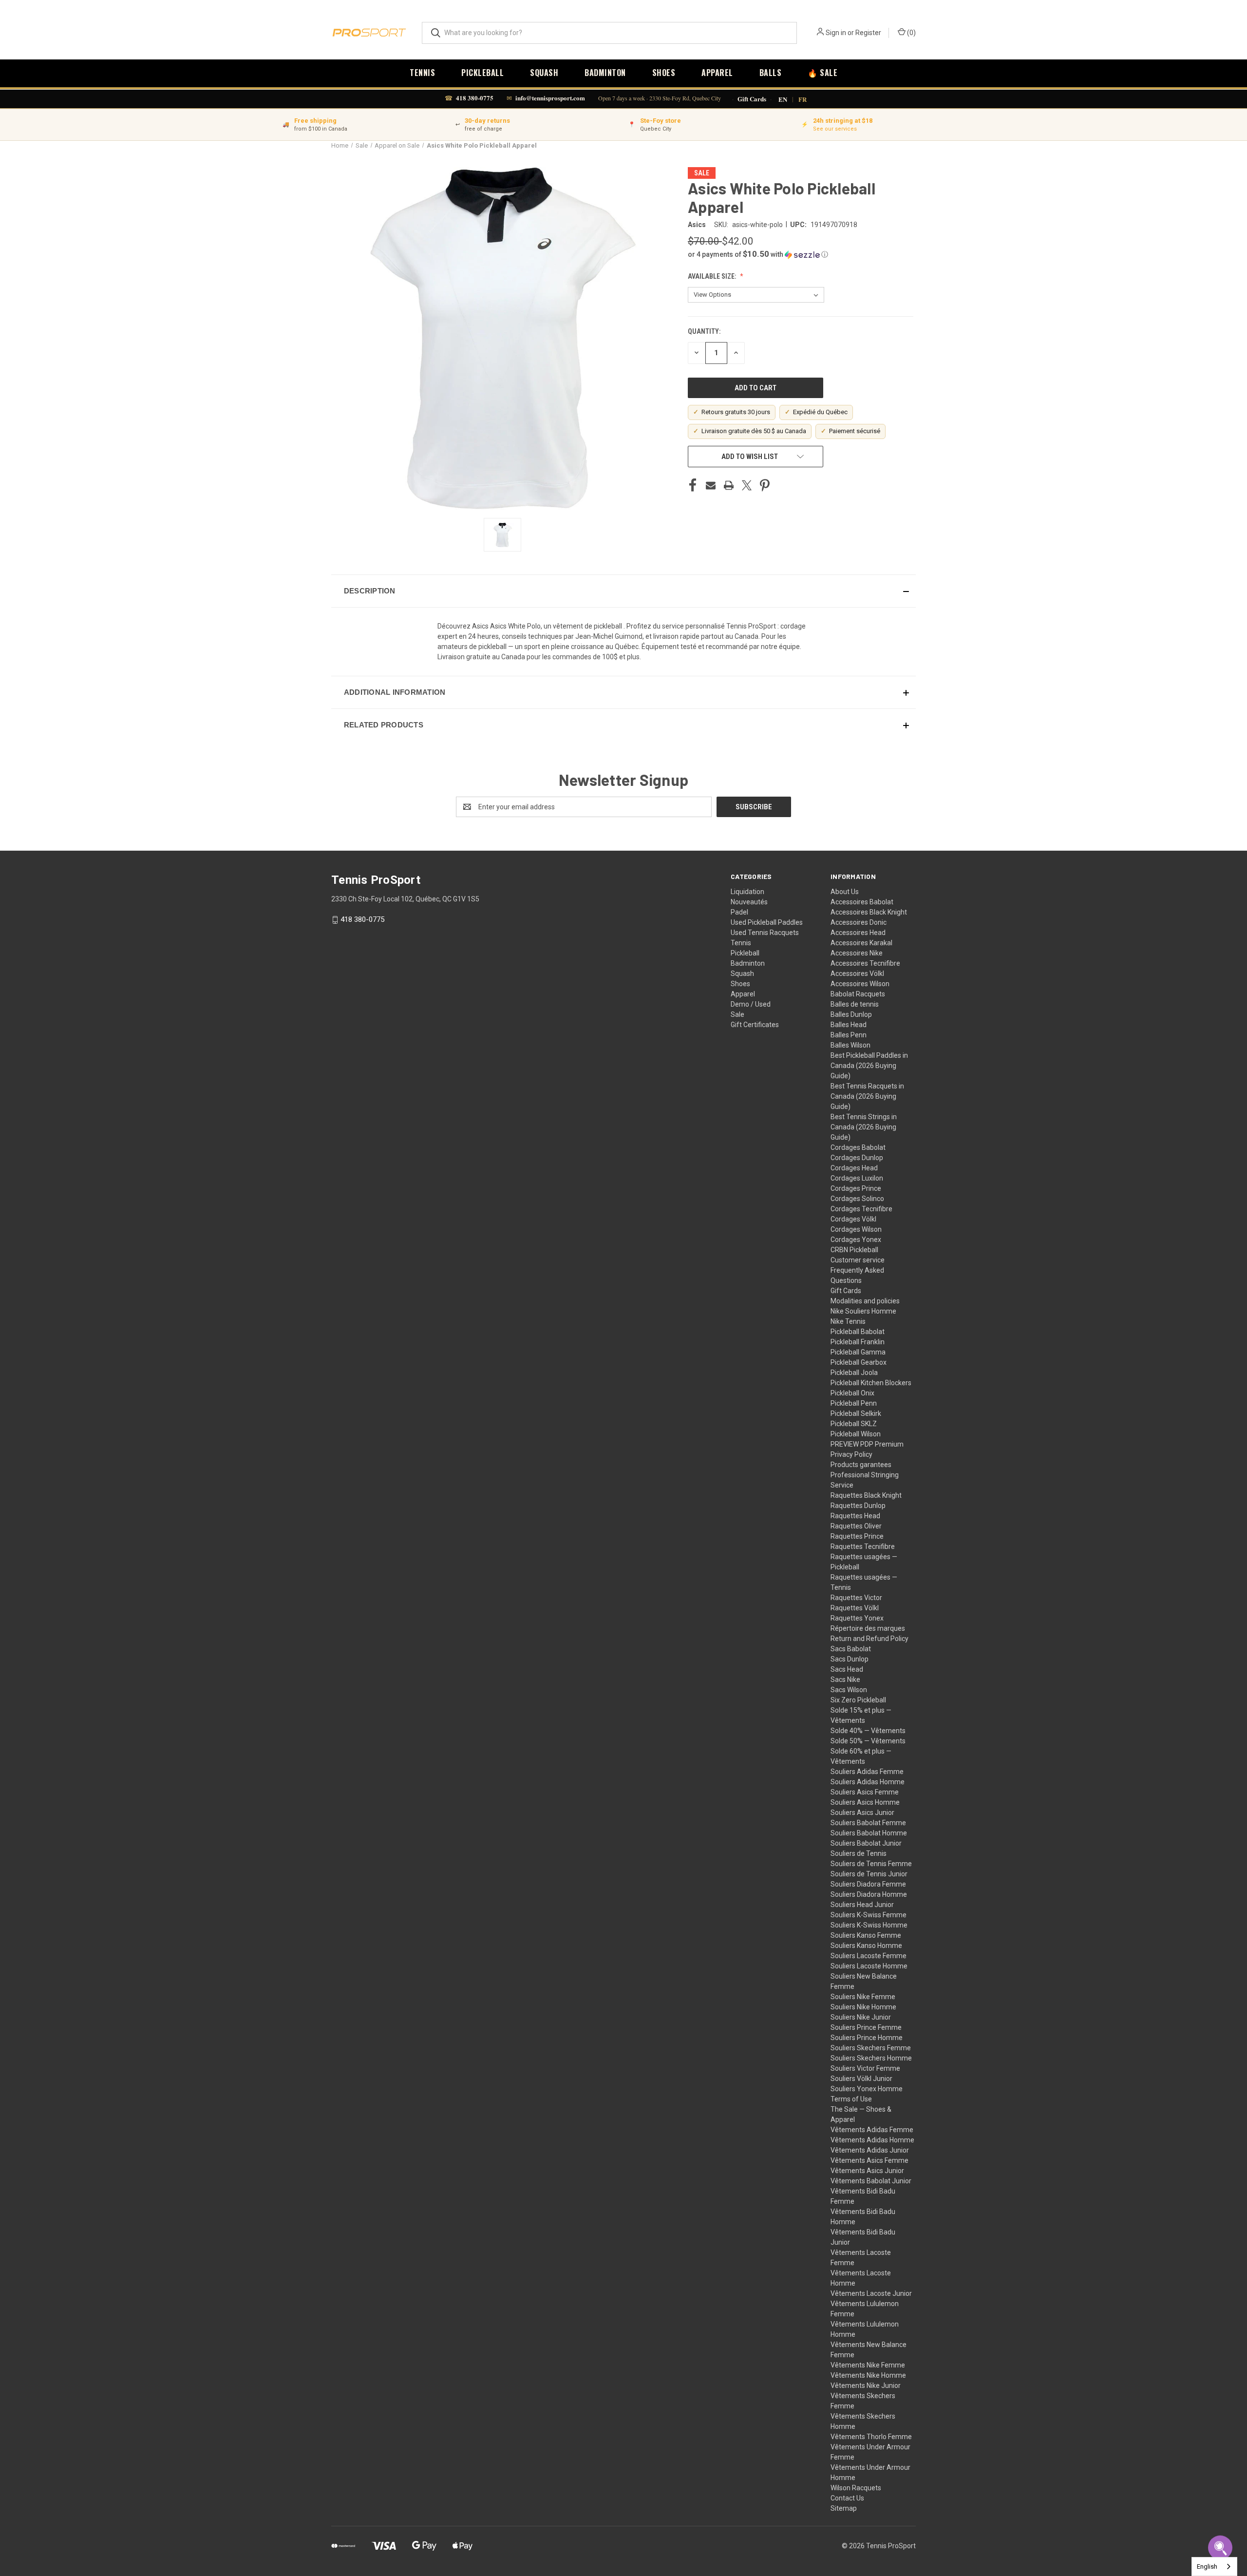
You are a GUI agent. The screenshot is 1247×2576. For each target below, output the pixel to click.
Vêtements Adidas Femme (872, 2130)
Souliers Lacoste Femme (869, 1956)
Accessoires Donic (859, 922)
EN (783, 99)
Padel (739, 912)
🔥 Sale (822, 73)
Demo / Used (751, 1004)
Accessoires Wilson (860, 984)
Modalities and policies (865, 1301)
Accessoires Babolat (862, 902)
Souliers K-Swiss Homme (869, 1925)
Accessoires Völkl (857, 973)
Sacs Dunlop (850, 1659)
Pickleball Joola (854, 1373)
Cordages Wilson (856, 1229)
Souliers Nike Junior (861, 2017)
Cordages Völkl (853, 1219)
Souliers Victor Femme (865, 2068)
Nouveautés (749, 902)
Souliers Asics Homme (865, 1802)
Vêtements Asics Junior (867, 2171)
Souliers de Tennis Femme (871, 1864)
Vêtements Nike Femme (868, 2365)
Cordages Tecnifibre (861, 1209)
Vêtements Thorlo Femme (871, 2437)
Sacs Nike (845, 1679)
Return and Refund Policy (869, 1639)
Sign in (836, 33)
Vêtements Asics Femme (869, 2160)
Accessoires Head (858, 933)
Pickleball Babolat (858, 1332)
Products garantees (861, 1465)
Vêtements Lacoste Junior (871, 2293)
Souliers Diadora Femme (868, 1884)
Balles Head (849, 1025)
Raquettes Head (855, 1516)
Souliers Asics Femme (865, 1792)
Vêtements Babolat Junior (871, 2181)
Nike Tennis (848, 1321)
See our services (835, 129)
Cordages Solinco (857, 1199)
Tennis (422, 73)
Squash (544, 73)
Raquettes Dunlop (858, 1506)
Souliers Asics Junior (862, 1813)
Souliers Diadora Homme (869, 1894)
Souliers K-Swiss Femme (869, 1915)
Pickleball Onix (852, 1393)
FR (803, 99)
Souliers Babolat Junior (866, 1843)
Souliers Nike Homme (863, 2007)
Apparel (717, 73)
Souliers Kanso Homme (866, 1946)
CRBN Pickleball (854, 1250)
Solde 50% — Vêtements (868, 1741)
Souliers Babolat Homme (869, 1833)
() (911, 33)
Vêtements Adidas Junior (870, 2150)
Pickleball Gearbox (859, 1362)
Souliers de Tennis (859, 1853)
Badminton (605, 73)
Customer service (858, 1260)
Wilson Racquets (856, 2488)
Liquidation (747, 892)
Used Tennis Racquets (765, 933)
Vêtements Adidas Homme (872, 2140)
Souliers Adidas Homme (868, 1782)
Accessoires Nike (857, 953)
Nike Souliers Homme (863, 1311)
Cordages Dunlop (857, 1158)
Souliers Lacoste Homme (869, 1966)
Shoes (664, 73)
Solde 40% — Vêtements (868, 1731)
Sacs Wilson (849, 1690)
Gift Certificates (755, 1025)
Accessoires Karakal (861, 943)
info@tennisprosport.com (550, 98)
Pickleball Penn (854, 1403)
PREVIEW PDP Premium (867, 1444)
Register (868, 33)
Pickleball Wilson (856, 1434)
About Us (845, 892)
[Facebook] (693, 485)
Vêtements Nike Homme (868, 2375)
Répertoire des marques (868, 1628)
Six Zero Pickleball (858, 1700)
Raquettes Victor (856, 1598)
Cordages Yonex (856, 1240)
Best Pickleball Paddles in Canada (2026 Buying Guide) (869, 1066)
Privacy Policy (851, 1454)
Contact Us (847, 2498)
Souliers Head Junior (862, 1905)
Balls (771, 73)
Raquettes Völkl (855, 1608)
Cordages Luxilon (857, 1178)
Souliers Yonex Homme (867, 2089)
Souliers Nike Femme (863, 1997)
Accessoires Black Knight (869, 912)
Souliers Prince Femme (866, 2027)
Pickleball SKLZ (854, 1424)
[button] (801, 254)
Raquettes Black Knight (866, 1495)
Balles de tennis (855, 1004)
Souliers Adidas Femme (867, 1772)
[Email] (711, 485)
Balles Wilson (850, 1045)
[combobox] (1214, 2566)
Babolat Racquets (858, 994)
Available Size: (713, 276)
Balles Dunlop (851, 1014)
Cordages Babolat (858, 1147)
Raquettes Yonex (857, 1618)
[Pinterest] (765, 485)
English (1207, 2566)
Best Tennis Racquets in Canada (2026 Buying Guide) (867, 1096)
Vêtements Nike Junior (866, 2385)
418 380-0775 (475, 98)
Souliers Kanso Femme (866, 1935)
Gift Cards (752, 99)
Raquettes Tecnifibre (863, 1546)
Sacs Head (847, 1669)
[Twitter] (747, 485)
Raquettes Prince (857, 1536)
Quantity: (704, 331)
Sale (737, 1014)
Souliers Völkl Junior (861, 2079)
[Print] (729, 485)
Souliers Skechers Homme (871, 2058)
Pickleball (482, 73)
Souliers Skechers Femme (871, 2048)
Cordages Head (854, 1168)
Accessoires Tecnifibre (865, 963)
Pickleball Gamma (858, 1352)
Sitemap (844, 2508)
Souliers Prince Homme (867, 2038)
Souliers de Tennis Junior (869, 1874)
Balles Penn (849, 1035)
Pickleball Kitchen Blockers (871, 1383)
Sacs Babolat (851, 1649)
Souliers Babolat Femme (868, 1823)
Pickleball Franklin (858, 1342)
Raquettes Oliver (856, 1526)
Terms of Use (851, 2099)
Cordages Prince (856, 1188)
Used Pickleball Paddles (767, 922)
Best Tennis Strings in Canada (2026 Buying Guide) (864, 1127)
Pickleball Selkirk (856, 1413)
